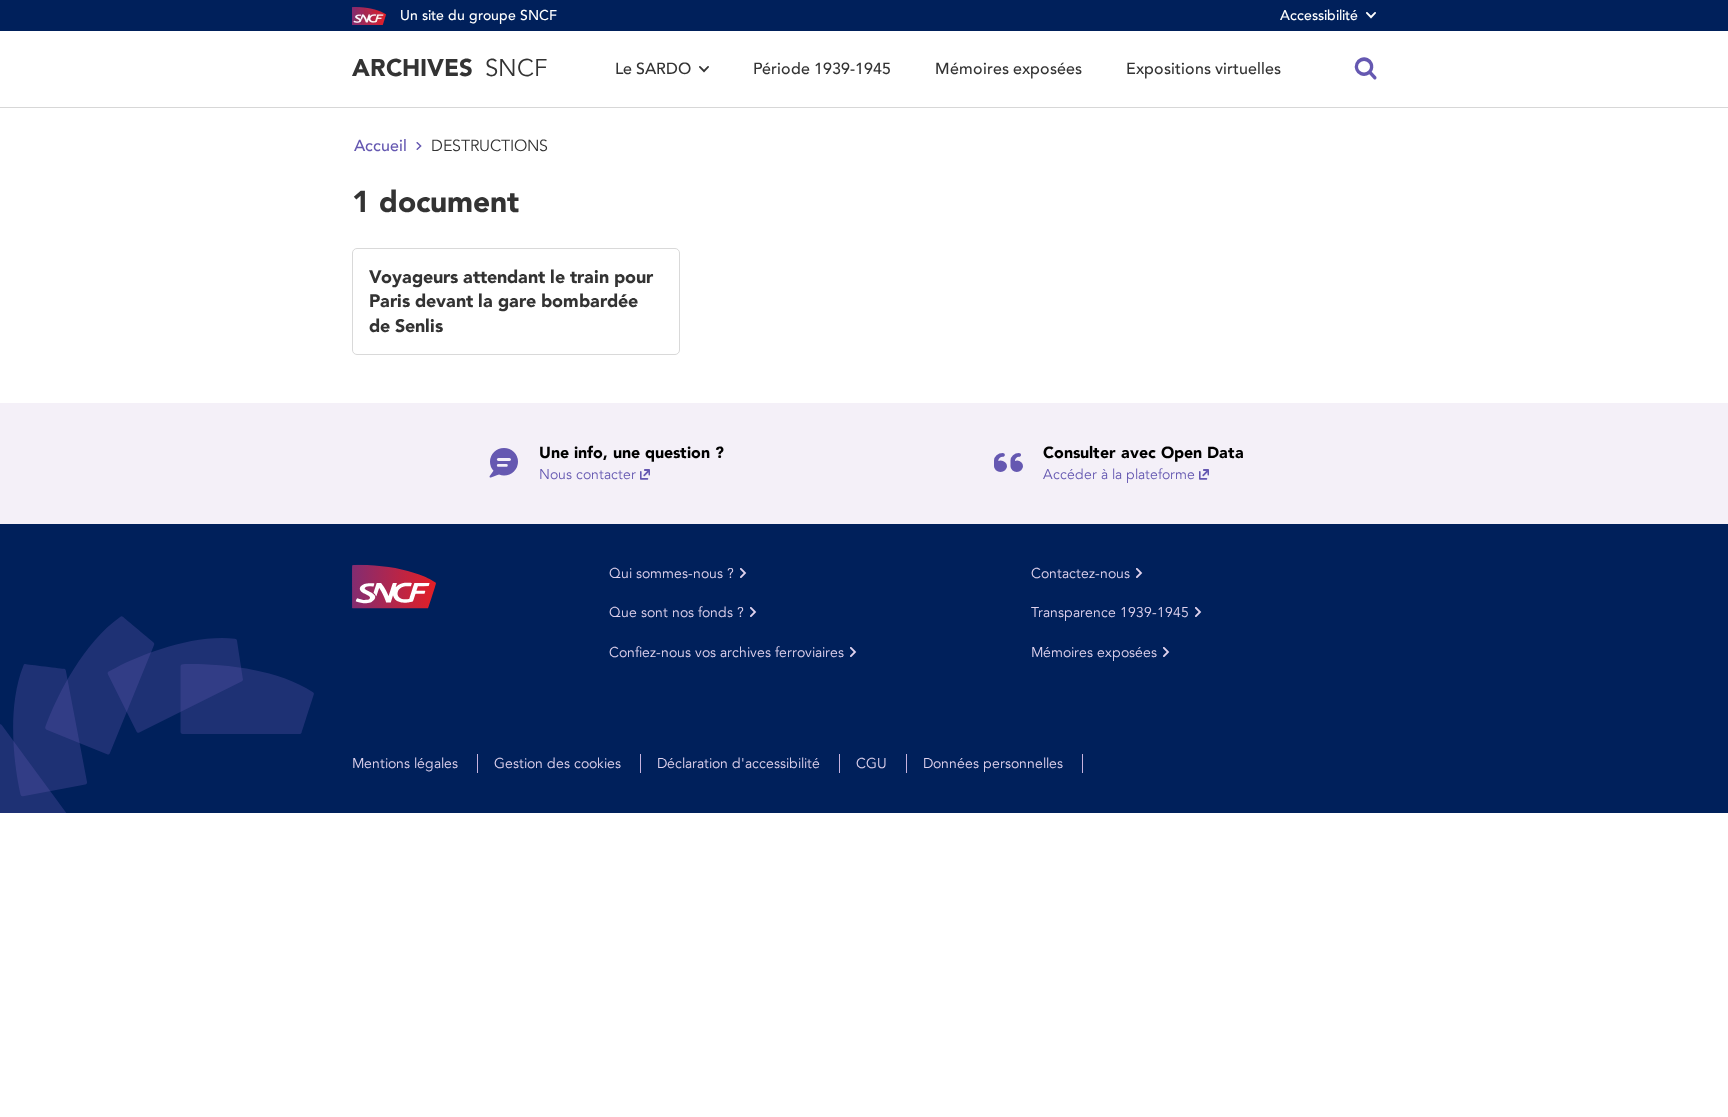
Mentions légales (405, 763)
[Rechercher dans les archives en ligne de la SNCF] (1366, 69)
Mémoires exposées (1008, 69)
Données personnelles (993, 763)
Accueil (380, 146)
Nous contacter (587, 474)
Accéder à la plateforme (1119, 474)
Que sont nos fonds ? (676, 612)
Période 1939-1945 (822, 69)
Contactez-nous (1080, 573)
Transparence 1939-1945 (1110, 612)
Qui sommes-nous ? (671, 573)
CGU (871, 763)
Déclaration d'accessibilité (738, 763)
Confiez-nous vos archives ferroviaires (726, 652)
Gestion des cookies (557, 763)
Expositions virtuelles (1203, 69)
